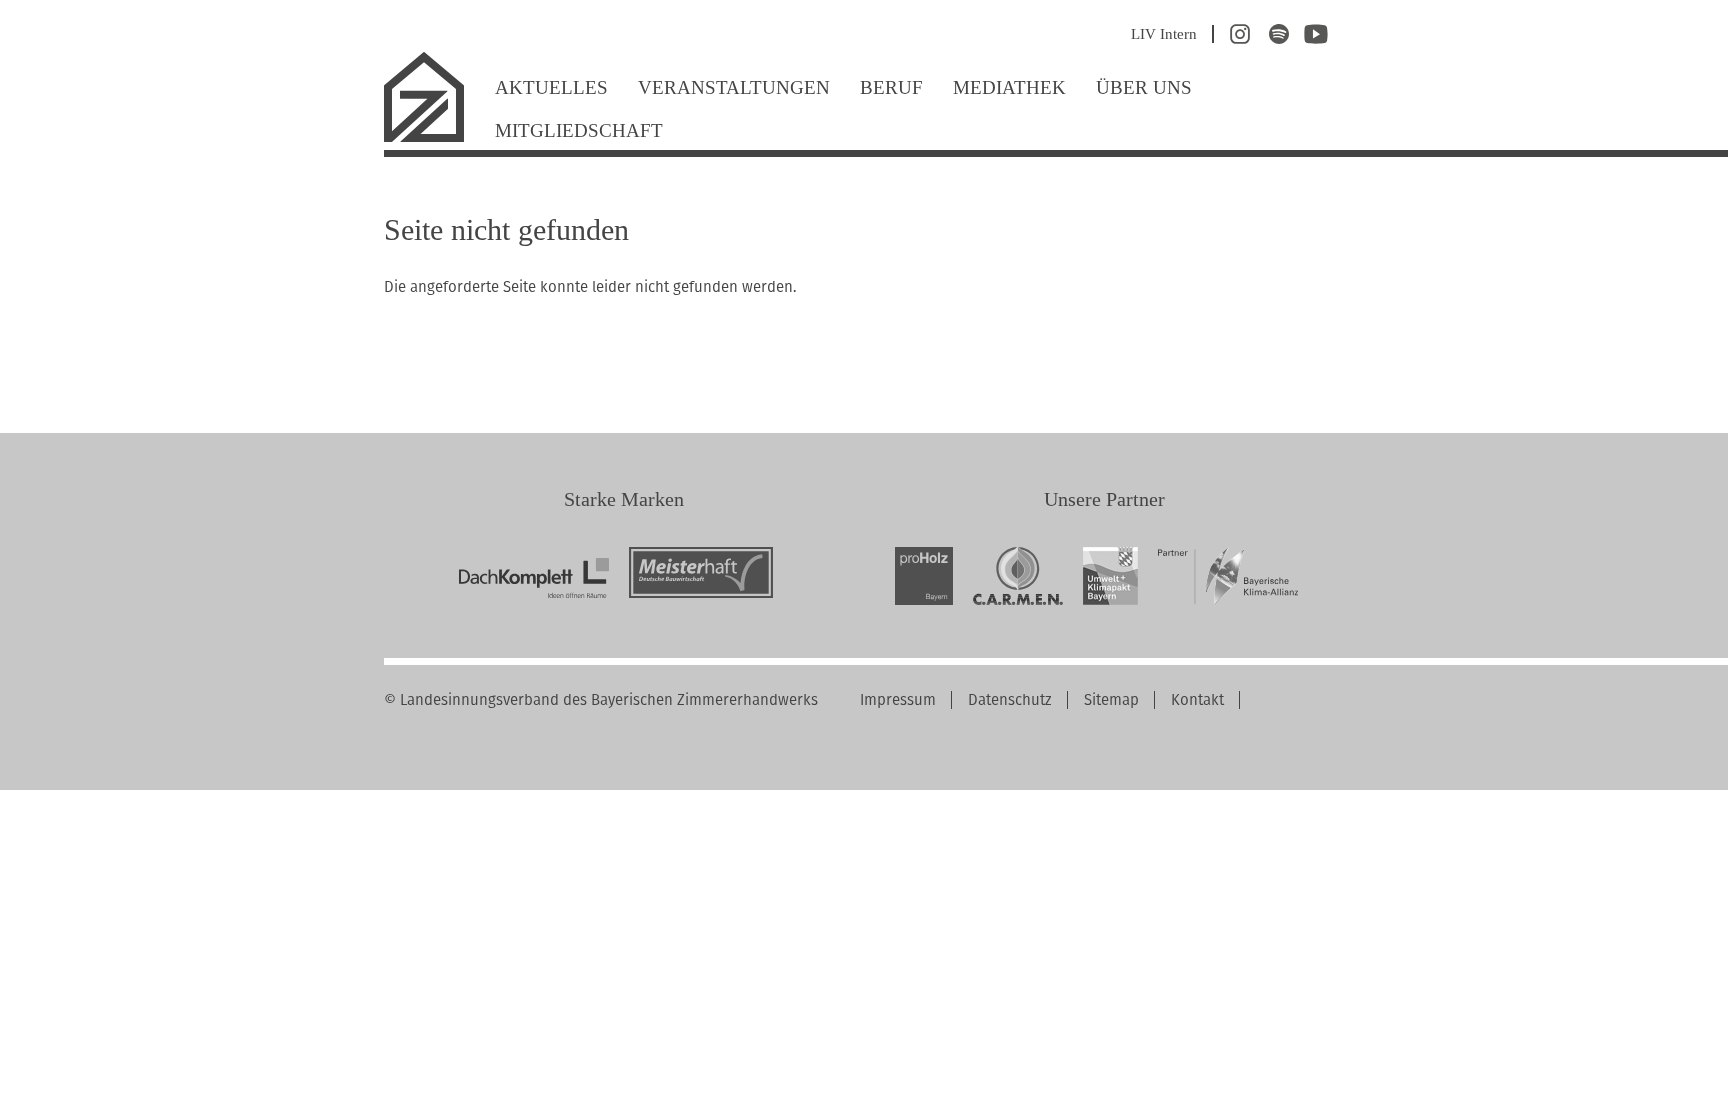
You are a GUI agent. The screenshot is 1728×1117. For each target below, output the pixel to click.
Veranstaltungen (734, 87)
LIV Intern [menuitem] (1164, 34)
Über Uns (1144, 87)
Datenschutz (1010, 700)
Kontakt (1197, 700)
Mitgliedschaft (579, 130)
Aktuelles (551, 87)
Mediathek (1009, 87)
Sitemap (1111, 700)
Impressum (898, 700)
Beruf (891, 87)
